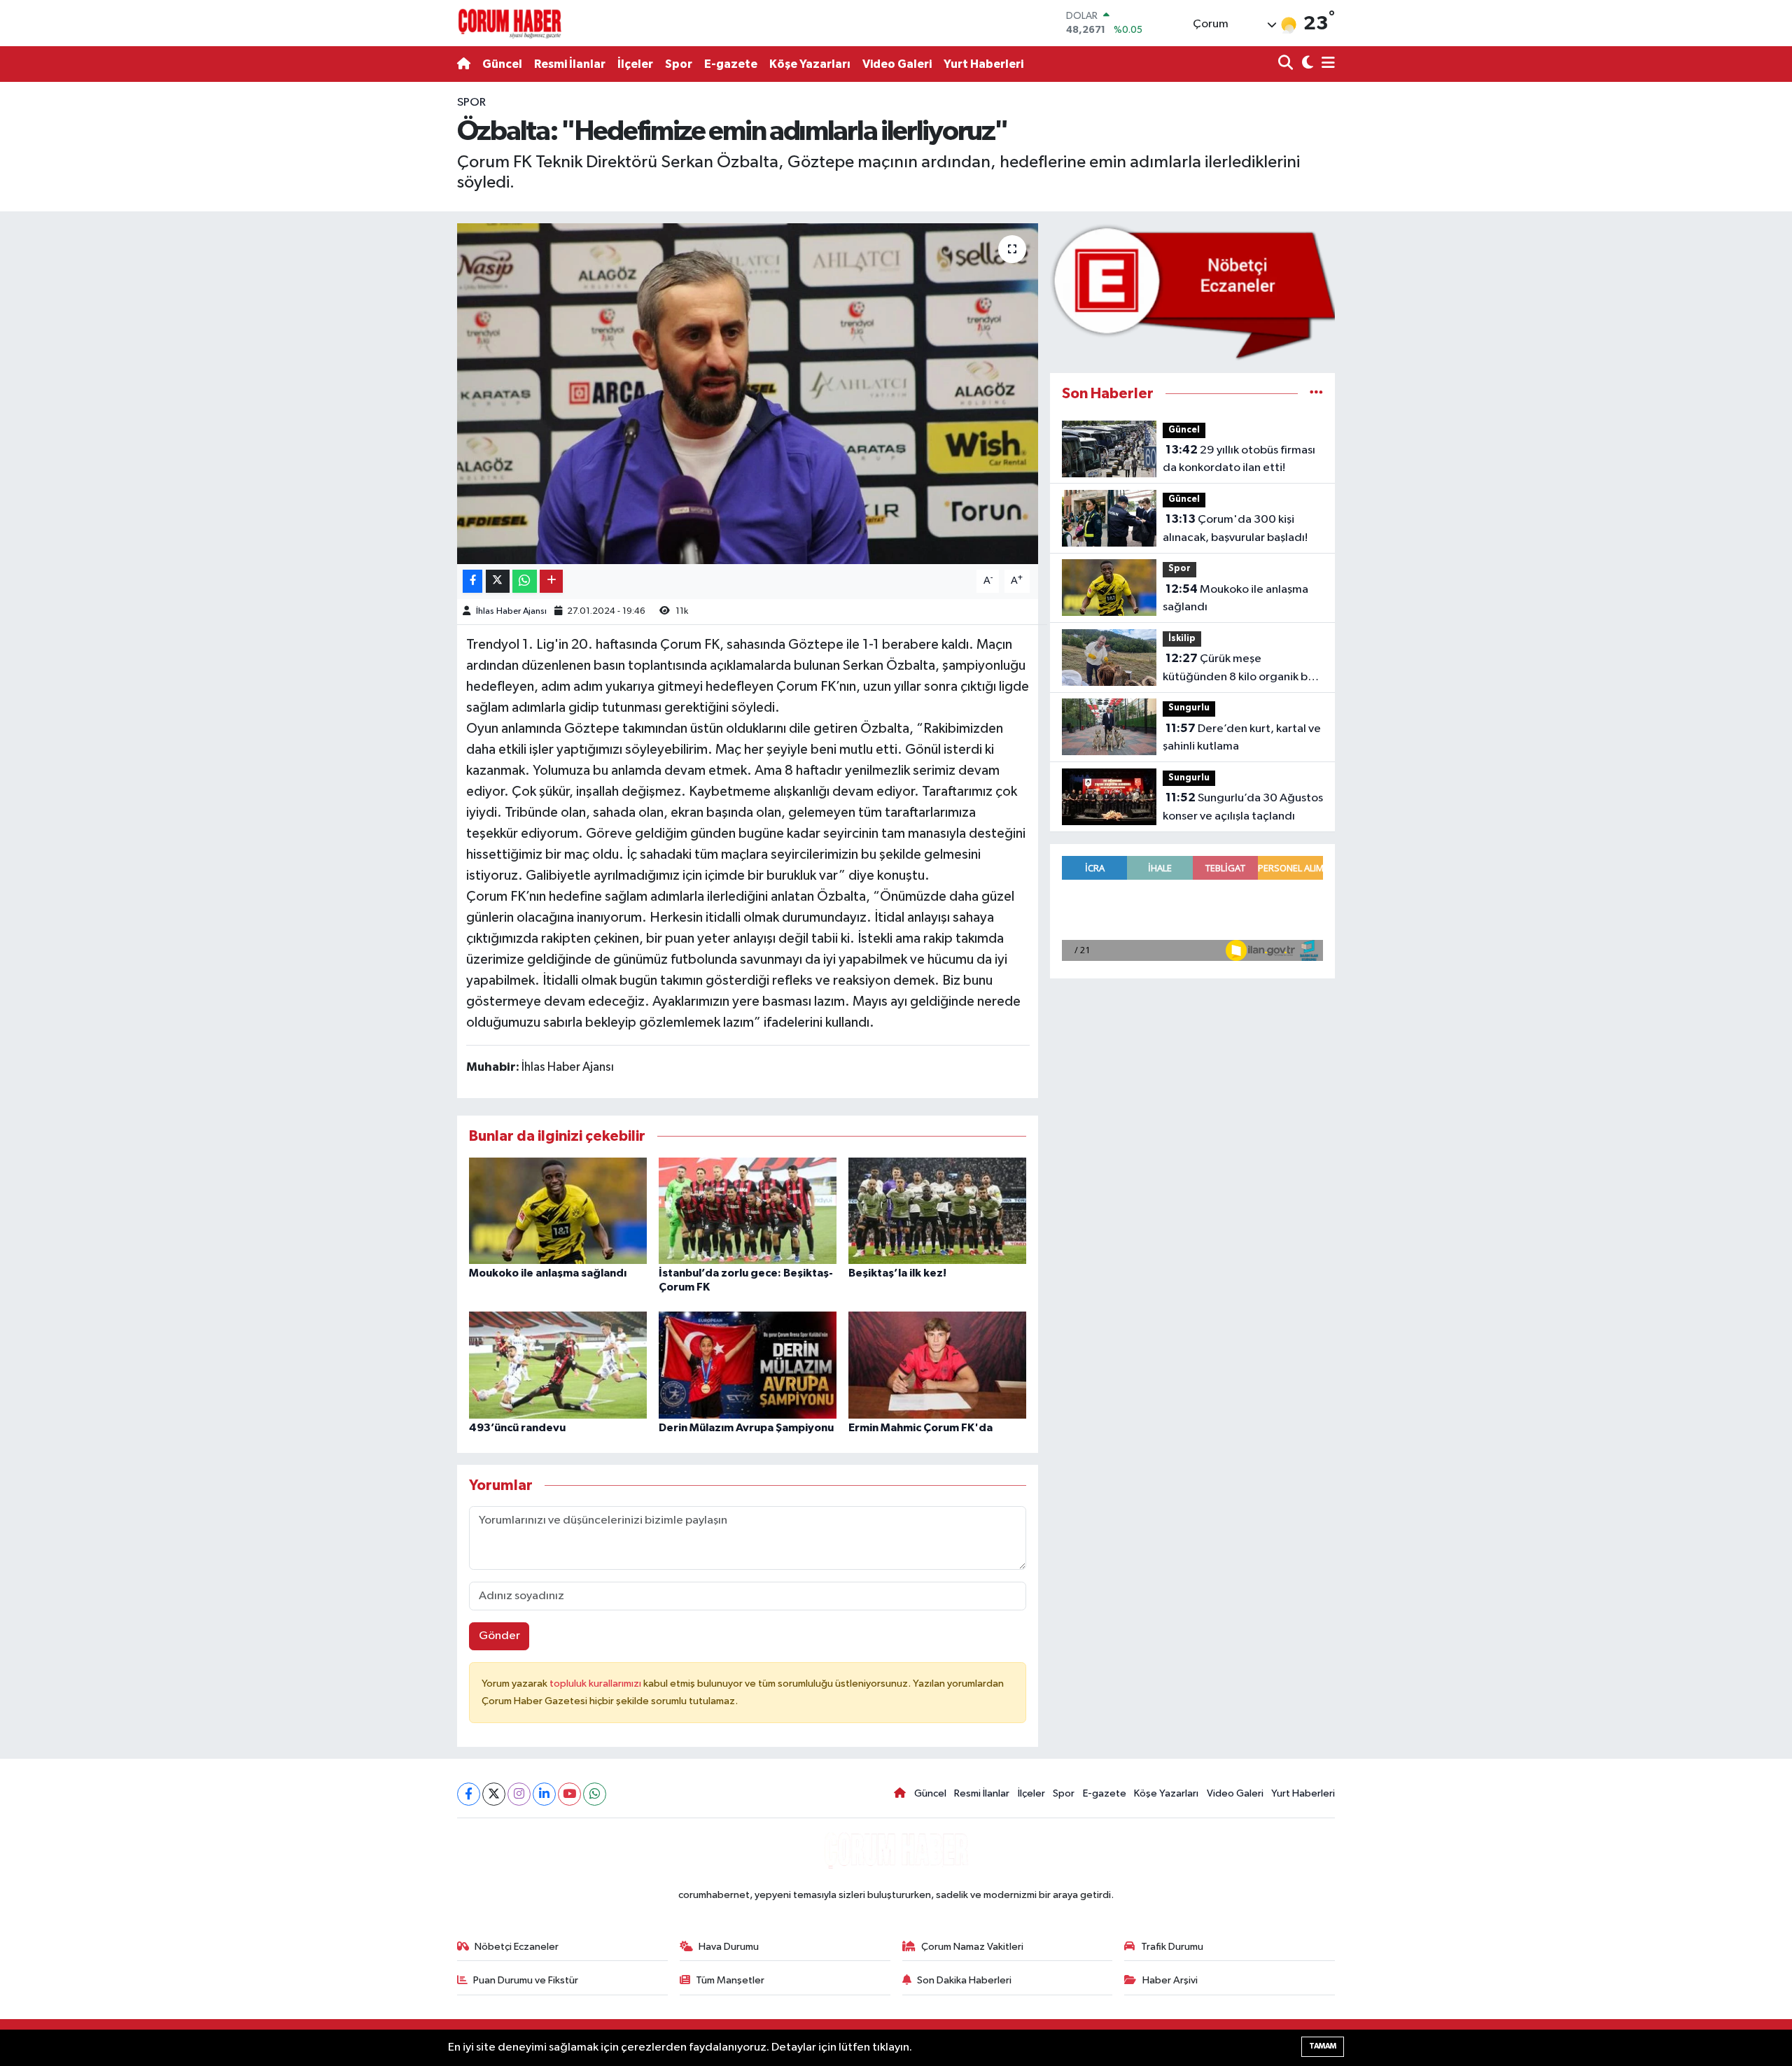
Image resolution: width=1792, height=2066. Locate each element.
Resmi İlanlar (570, 64)
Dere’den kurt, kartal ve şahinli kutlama (1242, 738)
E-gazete (731, 64)
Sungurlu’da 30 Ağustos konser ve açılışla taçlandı (1243, 807)
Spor (679, 64)
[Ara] (1287, 64)
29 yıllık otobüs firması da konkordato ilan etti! (1239, 459)
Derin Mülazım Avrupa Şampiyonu (746, 1428)
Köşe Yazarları (810, 64)
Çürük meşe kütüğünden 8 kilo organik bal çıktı (1240, 669)
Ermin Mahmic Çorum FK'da (920, 1428)
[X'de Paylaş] (498, 581)
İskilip (1182, 639)
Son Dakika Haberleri (964, 1980)
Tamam (1323, 2046)
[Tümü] (1316, 394)
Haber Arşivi (1170, 1980)
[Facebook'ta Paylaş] (472, 581)
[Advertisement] (395, 304)
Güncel (502, 64)
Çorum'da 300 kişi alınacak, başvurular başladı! (1235, 528)
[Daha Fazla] (551, 581)
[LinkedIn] (544, 1794)
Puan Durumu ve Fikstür (526, 1980)
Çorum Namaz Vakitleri (972, 1947)
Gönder (499, 1636)
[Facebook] (469, 1794)
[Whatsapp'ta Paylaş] (525, 581)
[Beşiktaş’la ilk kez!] (937, 1210)
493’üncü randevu (517, 1428)
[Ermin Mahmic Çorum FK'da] (937, 1365)
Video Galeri (897, 64)
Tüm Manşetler (730, 1980)
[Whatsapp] (595, 1794)
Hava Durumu (729, 1947)
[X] (494, 1794)
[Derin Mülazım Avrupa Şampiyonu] (748, 1365)
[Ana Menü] (1326, 64)
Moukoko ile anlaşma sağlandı (548, 1273)
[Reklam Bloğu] (1192, 291)
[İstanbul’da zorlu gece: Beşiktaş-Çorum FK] (748, 1210)
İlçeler (635, 64)
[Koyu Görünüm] (1306, 64)
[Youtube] (569, 1794)
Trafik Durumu (1172, 1947)
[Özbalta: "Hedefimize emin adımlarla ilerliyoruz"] (748, 394)
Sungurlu (1189, 708)
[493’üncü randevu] (558, 1365)
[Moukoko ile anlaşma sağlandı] (558, 1210)
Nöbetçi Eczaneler (517, 1947)
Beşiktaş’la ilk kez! (897, 1273)
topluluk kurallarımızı (596, 1684)
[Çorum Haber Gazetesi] (510, 23)
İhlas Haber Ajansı (511, 611)
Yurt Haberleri (983, 64)
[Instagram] (519, 1794)
